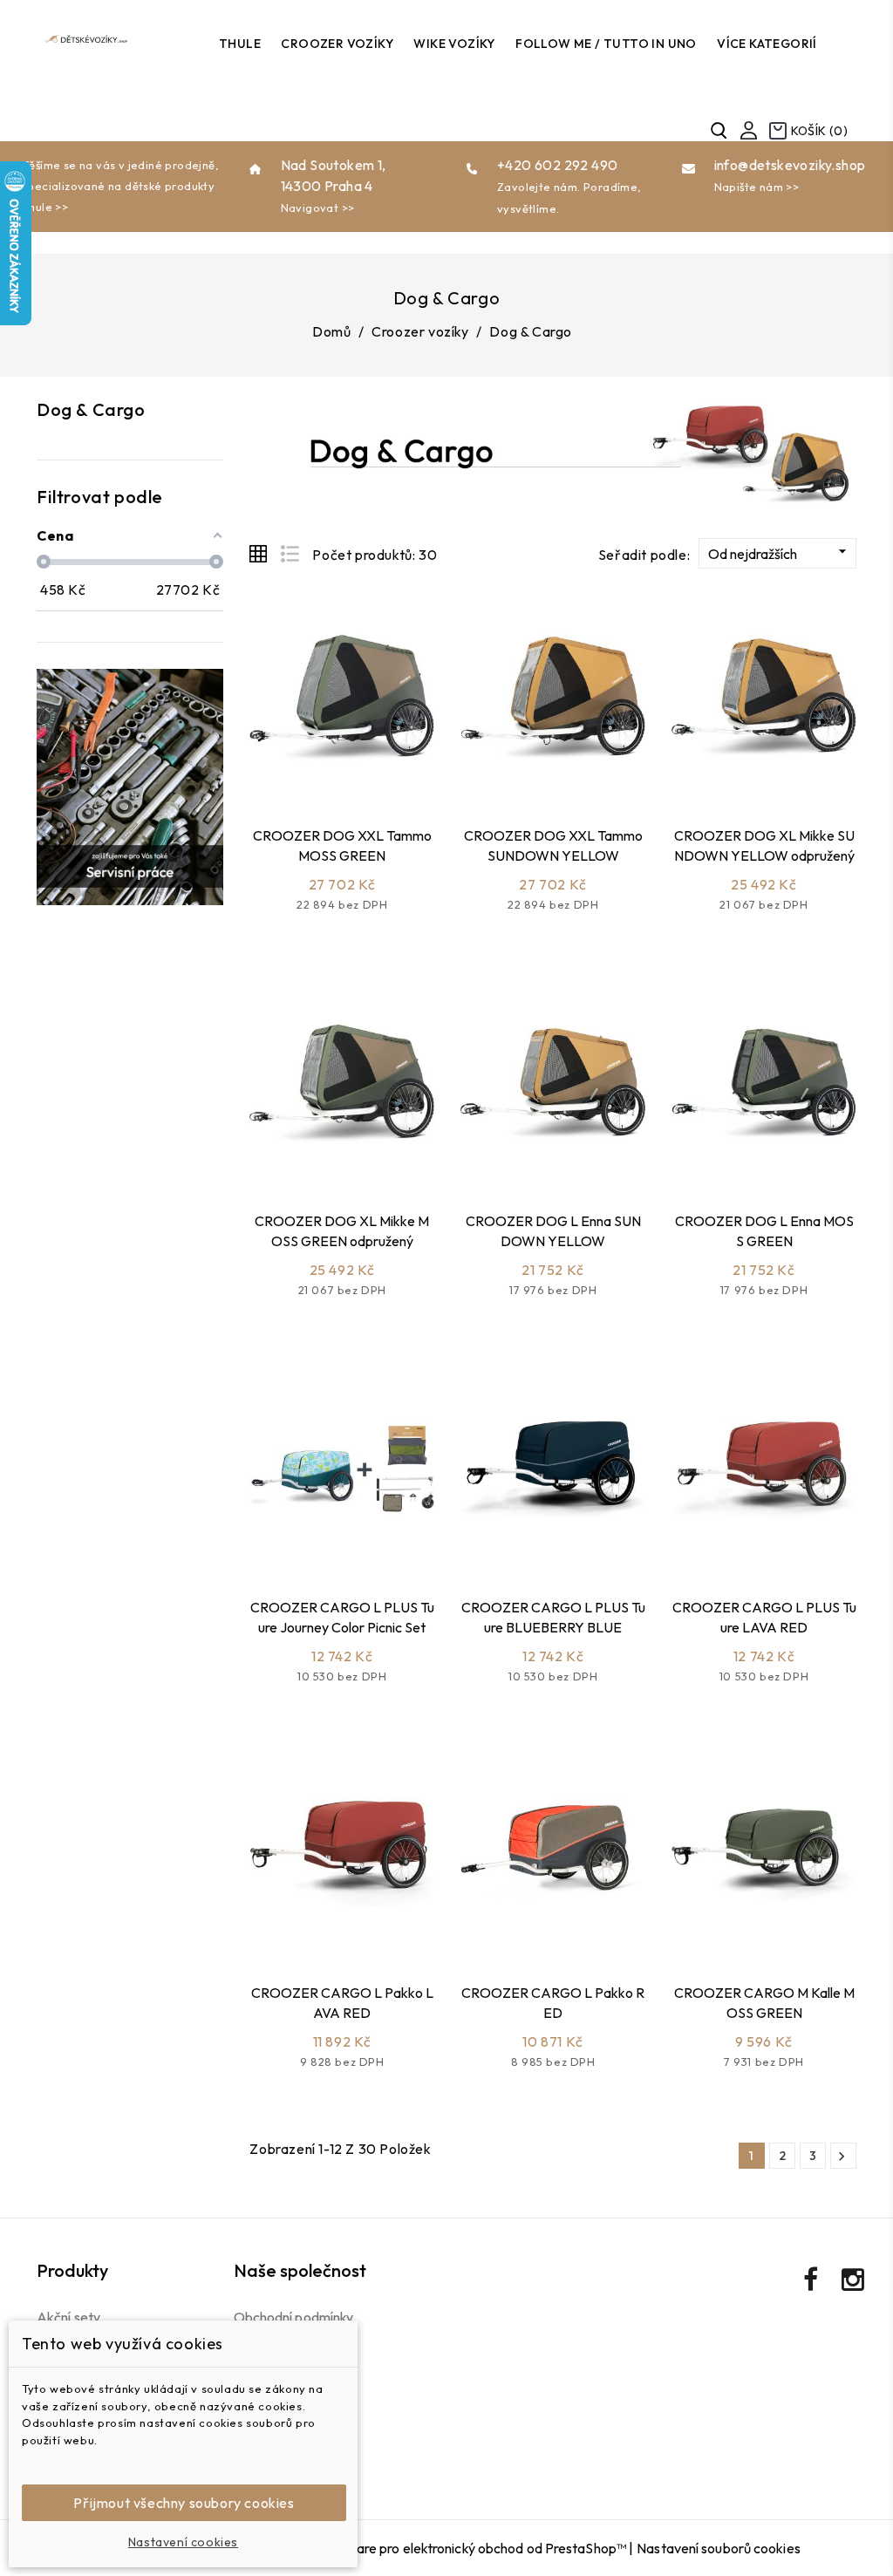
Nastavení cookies (183, 2542)
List (290, 554)
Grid (258, 554)
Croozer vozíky (337, 44)
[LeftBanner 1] (130, 787)
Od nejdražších (780, 552)
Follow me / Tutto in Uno (606, 44)
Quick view (362, 768)
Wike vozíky (454, 44)
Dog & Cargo (91, 409)
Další (842, 2157)
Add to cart (316, 768)
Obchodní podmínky (294, 2317)
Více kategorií (767, 44)
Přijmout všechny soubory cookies (184, 2503)
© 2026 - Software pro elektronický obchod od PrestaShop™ (444, 2548)
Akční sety (68, 2317)
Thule (240, 44)
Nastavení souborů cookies (719, 2548)
